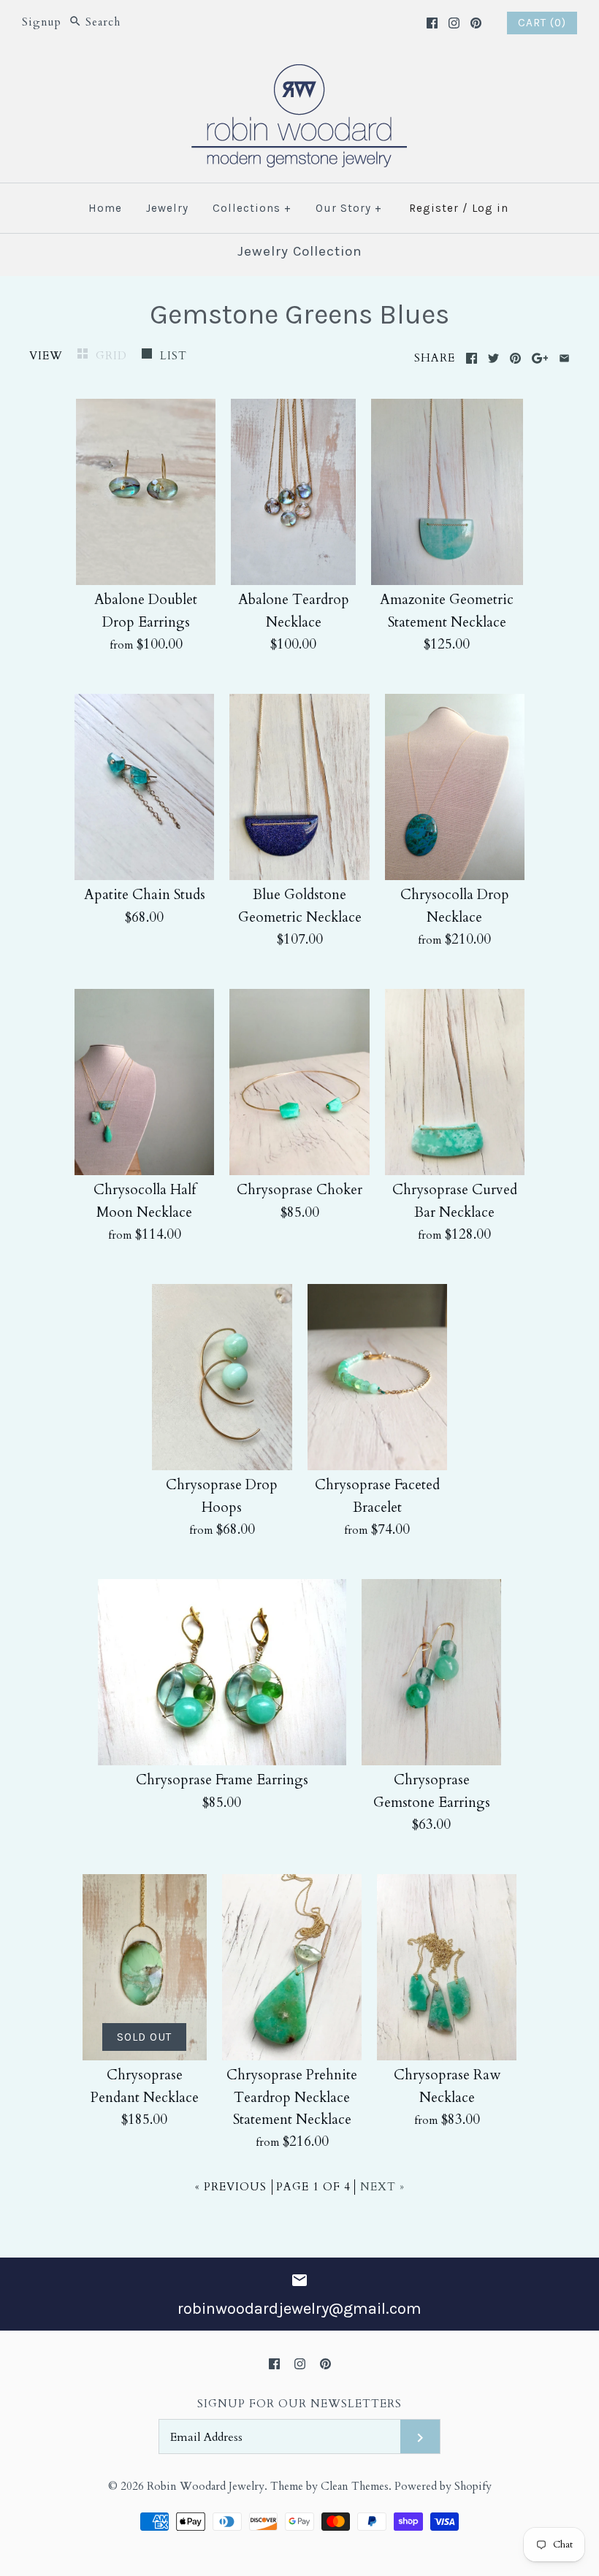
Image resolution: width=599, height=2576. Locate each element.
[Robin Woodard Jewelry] (299, 73)
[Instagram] (454, 23)
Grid (113, 356)
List (173, 356)
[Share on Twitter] (493, 358)
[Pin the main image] (515, 358)
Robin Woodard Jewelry (206, 2487)
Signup (42, 22)
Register (434, 208)
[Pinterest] (476, 23)
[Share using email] (564, 358)
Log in (490, 208)
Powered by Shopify (443, 2487)
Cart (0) (542, 23)
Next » (382, 2187)
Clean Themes (355, 2487)
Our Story (349, 208)
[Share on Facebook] (472, 358)
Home (105, 208)
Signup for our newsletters (299, 2404)
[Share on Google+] (540, 358)
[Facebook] (432, 23)
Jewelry (167, 208)
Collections (252, 208)
